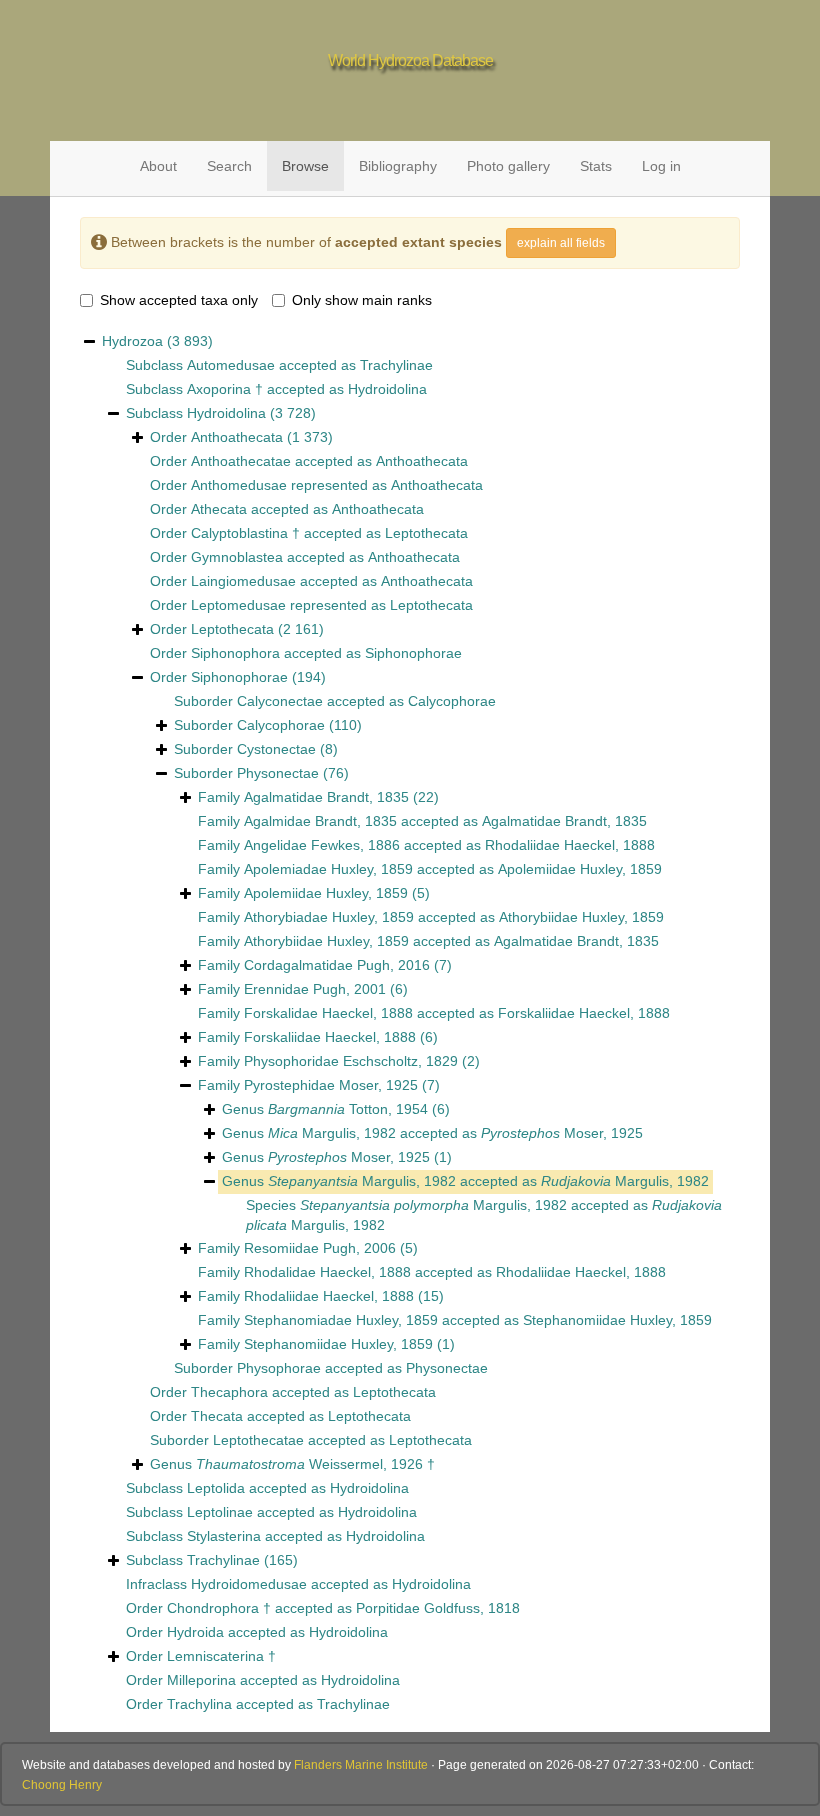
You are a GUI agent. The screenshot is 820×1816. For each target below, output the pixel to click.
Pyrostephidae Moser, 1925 (331, 1085)
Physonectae (278, 773)
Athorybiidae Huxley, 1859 (581, 917)
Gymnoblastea (237, 557)
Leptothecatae (258, 1440)
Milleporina (201, 1680)
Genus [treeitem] (336, 1109)
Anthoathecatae (241, 461)
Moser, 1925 (562, 1133)
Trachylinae (396, 365)
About (158, 166)
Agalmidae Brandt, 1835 (320, 821)
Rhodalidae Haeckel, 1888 (327, 1272)
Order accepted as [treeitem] (309, 461)
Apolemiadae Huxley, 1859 (328, 869)
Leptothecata (426, 533)
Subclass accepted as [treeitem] (279, 365)
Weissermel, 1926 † (315, 1464)
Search (229, 166)
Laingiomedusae (243, 581)
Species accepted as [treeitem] (484, 1215)
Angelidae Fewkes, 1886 (322, 845)
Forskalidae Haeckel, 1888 (328, 1013)
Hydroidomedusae (249, 1584)
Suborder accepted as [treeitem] (335, 701)
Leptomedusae (238, 605)
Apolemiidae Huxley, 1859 (580, 869)
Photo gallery (508, 166)
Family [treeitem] (318, 797)
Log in (661, 166)
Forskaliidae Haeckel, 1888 (584, 1013)
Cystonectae (276, 749)
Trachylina (199, 1704)
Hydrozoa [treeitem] (157, 341)
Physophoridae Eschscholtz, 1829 (351, 1061)
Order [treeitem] (241, 437)
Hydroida (195, 1632)
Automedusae (231, 365)
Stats (596, 166)
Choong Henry (62, 1785)
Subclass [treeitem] (221, 413)
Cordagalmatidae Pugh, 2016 (337, 965)
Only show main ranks (362, 300)
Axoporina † (225, 389)
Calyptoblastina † (245, 533)
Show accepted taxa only (179, 300)
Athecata (219, 509)
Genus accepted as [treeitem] (432, 1133)
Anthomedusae (239, 485)
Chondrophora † (219, 1608)
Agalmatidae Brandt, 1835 (326, 797)
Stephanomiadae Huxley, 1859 (341, 1320)
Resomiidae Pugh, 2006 (320, 1248)
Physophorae (279, 1368)
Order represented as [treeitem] (316, 485)
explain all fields (561, 243)
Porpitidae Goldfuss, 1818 (438, 1608)
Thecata (217, 1416)
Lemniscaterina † (221, 1656)
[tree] (410, 1023)
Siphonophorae (413, 653)
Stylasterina (224, 1536)
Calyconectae (280, 701)
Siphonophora (235, 653)
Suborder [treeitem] (268, 725)
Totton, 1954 (348, 1109)
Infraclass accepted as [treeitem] (298, 1584)
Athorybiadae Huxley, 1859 (329, 917)
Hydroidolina (387, 389)
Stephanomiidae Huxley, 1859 (617, 1320)
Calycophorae (452, 701)
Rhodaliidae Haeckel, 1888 (570, 845)
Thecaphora (229, 1392)
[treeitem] (319, 1086)
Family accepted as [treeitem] (422, 821)
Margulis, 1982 (332, 1133)
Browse (305, 166)
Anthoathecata (237, 437)
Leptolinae (220, 1512)
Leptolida (216, 1488)
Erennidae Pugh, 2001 (315, 989)
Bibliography (398, 166)
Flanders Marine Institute (361, 1765)
